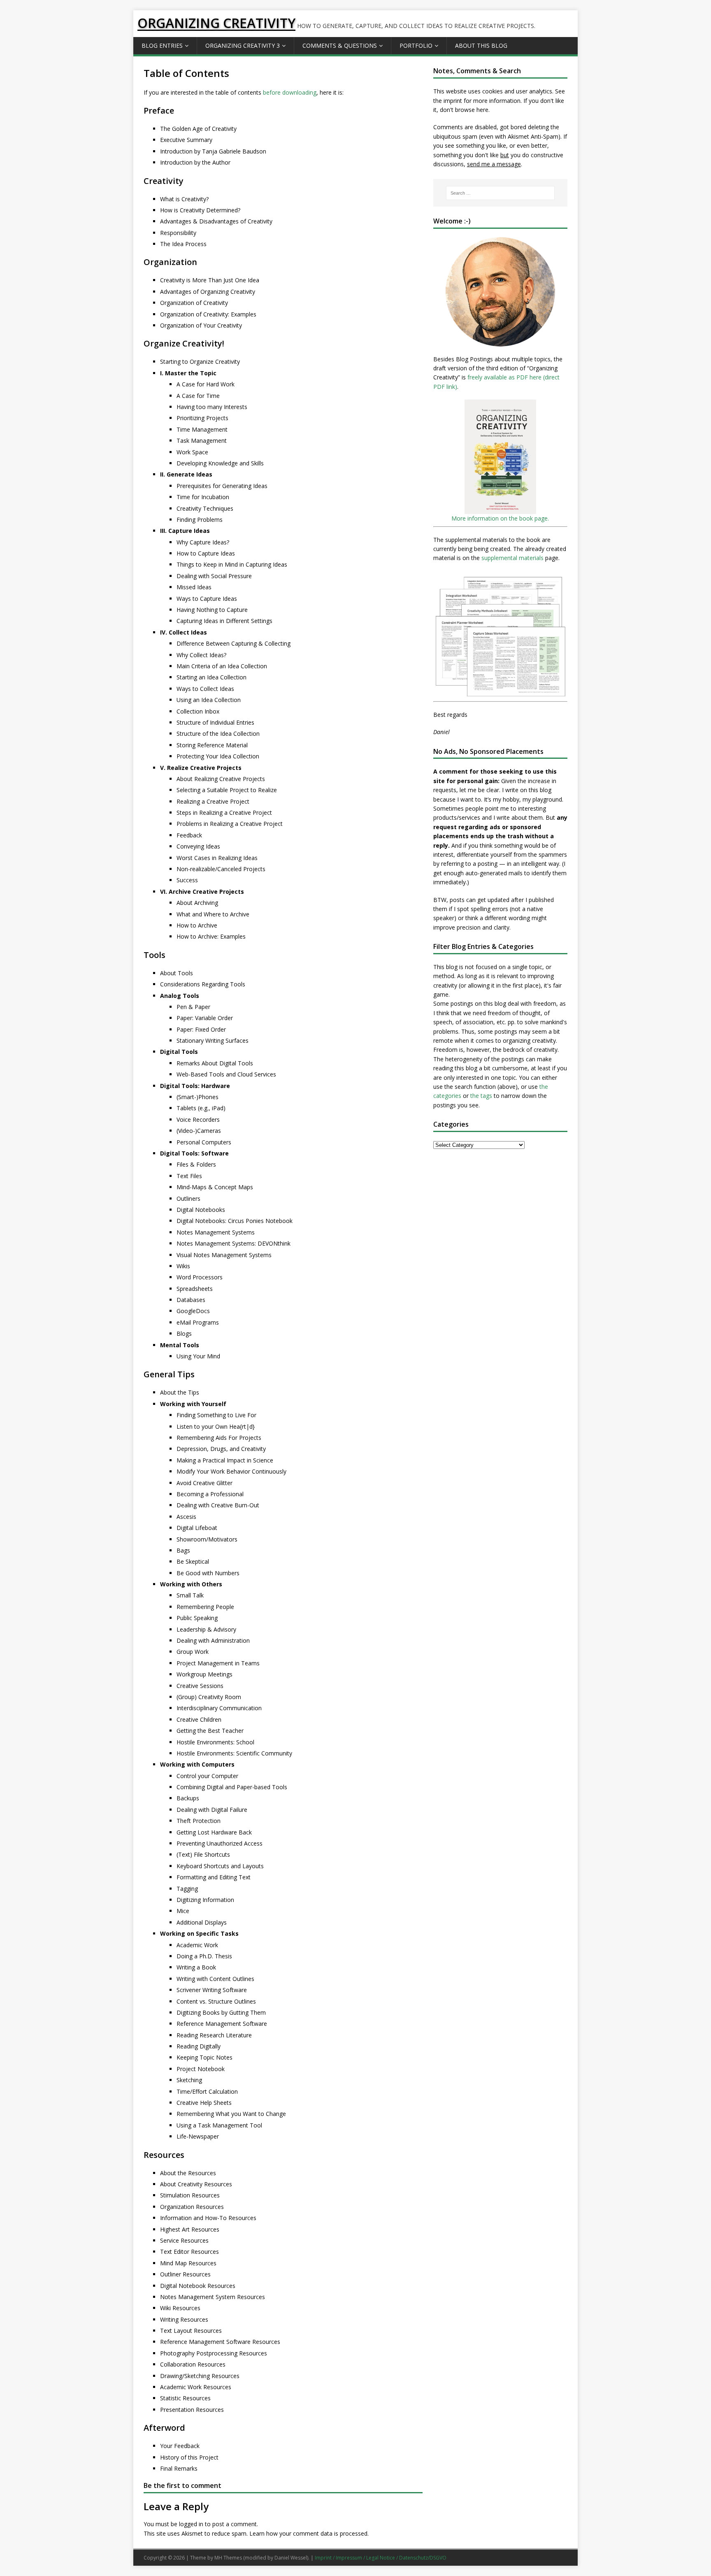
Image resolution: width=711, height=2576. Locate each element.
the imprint (448, 101)
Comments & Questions (340, 45)
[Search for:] (500, 193)
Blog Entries (162, 45)
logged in (191, 2524)
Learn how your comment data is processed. (309, 2533)
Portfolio (416, 45)
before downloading (290, 92)
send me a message (494, 164)
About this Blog (481, 45)
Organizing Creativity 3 (243, 45)
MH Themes (228, 2558)
